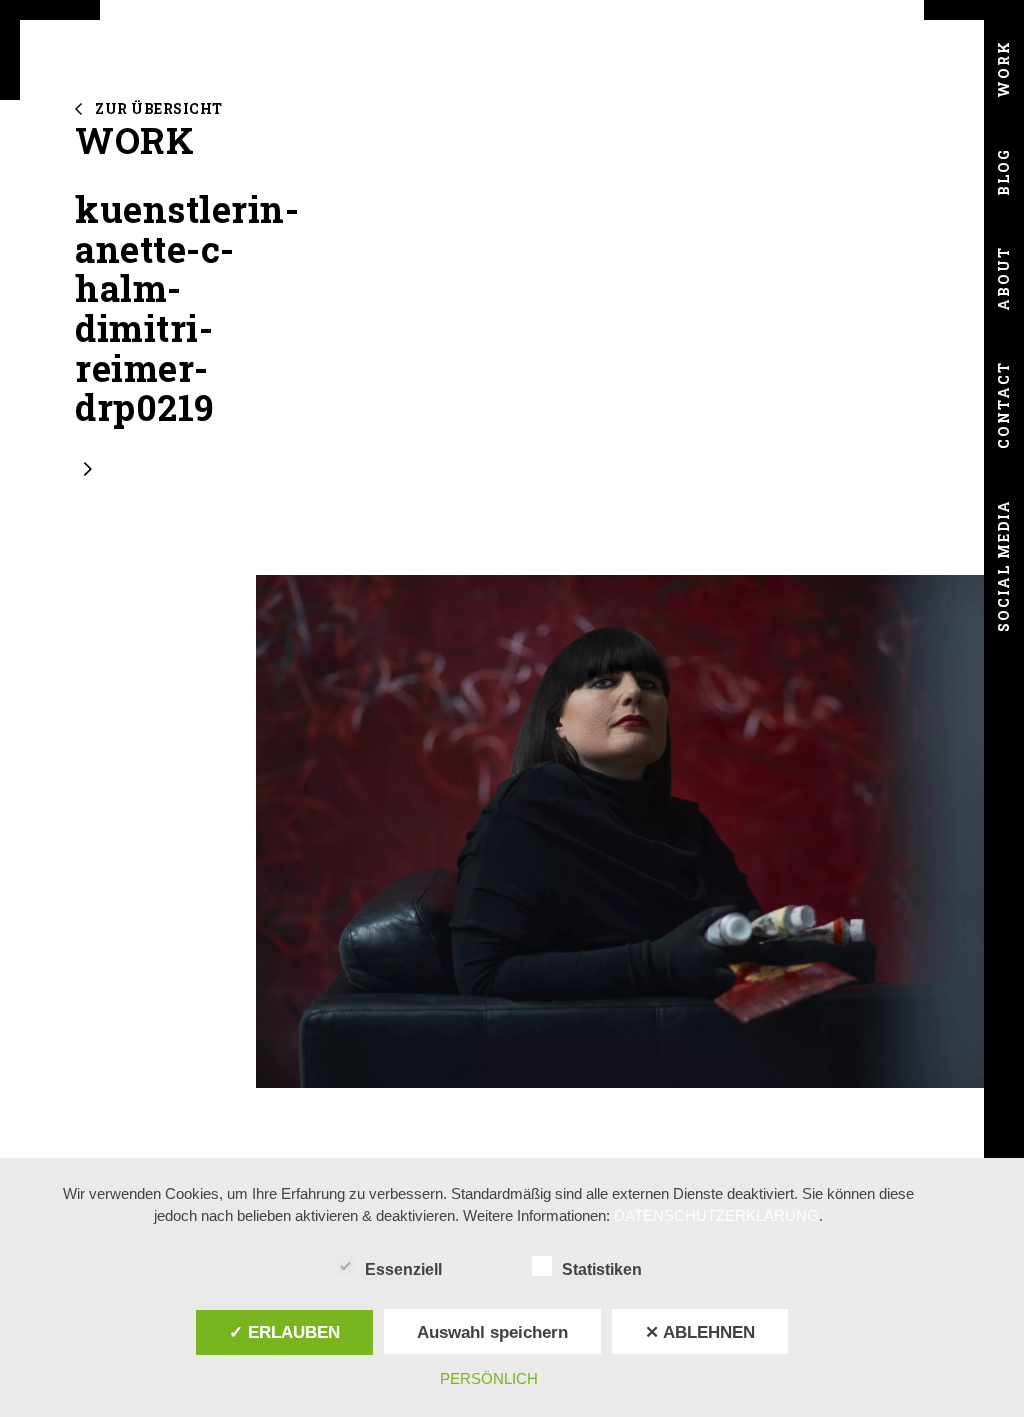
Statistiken (602, 1269)
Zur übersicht (159, 108)
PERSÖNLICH (489, 1378)
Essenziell (403, 1269)
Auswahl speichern (492, 1332)
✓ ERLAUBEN (284, 1332)
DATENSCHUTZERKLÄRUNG (716, 1215)
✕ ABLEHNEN (700, 1332)
